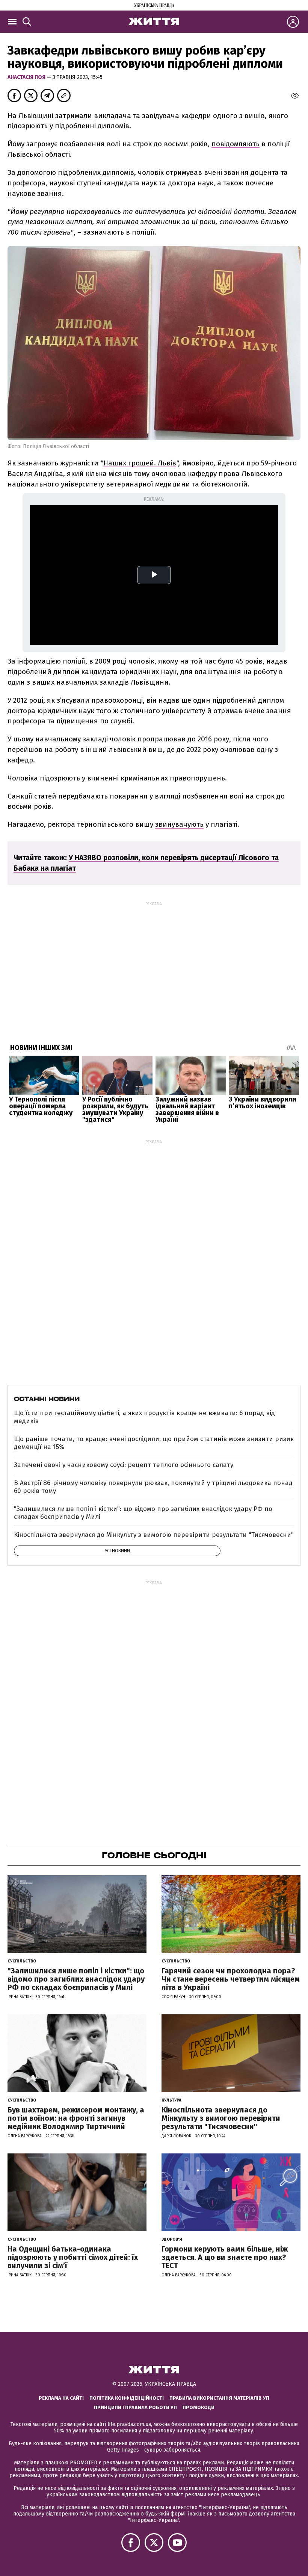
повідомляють (236, 144)
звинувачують (179, 824)
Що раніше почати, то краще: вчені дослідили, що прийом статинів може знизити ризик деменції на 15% (154, 1443)
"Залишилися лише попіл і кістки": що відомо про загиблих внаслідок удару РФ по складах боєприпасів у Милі (143, 1513)
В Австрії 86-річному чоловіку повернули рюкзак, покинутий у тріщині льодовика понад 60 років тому (153, 1487)
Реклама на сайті (61, 2398)
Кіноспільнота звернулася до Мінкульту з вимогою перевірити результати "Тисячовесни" (154, 1535)
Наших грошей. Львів (140, 463)
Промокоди (199, 2407)
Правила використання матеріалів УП (219, 2398)
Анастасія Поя (27, 77)
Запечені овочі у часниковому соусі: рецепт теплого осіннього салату (124, 1465)
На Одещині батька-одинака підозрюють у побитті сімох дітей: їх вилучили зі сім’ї (73, 2257)
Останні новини (47, 1399)
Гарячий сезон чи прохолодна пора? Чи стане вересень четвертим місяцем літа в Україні (231, 1979)
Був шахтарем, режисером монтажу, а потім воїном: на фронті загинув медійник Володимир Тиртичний (76, 2118)
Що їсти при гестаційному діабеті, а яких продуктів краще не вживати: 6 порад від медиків (144, 1417)
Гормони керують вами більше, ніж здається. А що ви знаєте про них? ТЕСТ (225, 2257)
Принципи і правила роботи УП (135, 2407)
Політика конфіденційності (127, 2398)
